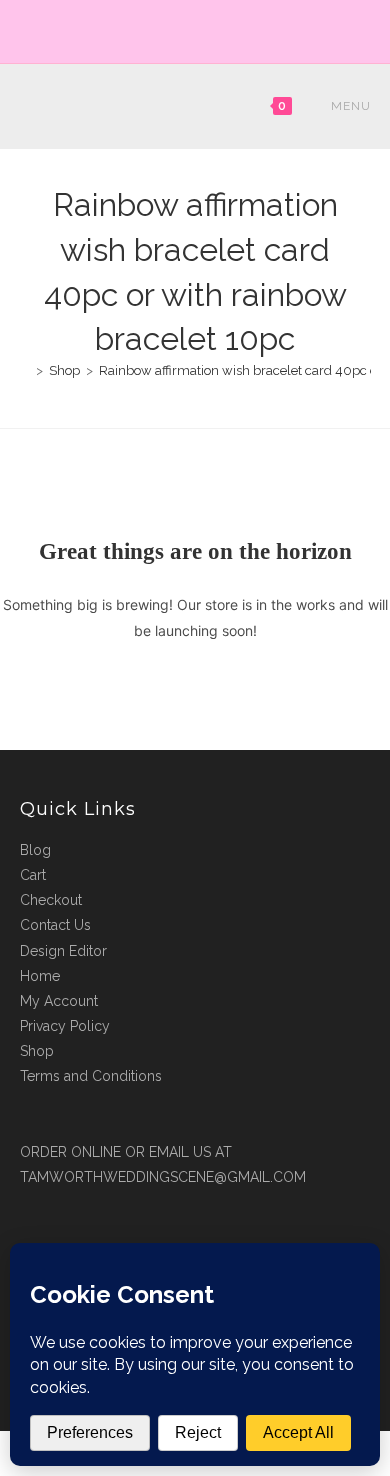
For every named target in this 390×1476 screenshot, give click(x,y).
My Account (59, 1001)
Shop (37, 1051)
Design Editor (63, 951)
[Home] (25, 370)
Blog (35, 850)
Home (40, 976)
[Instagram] (206, 29)
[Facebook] (186, 29)
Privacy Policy (65, 1026)
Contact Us (55, 925)
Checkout (51, 900)
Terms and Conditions (91, 1076)
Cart (33, 875)
